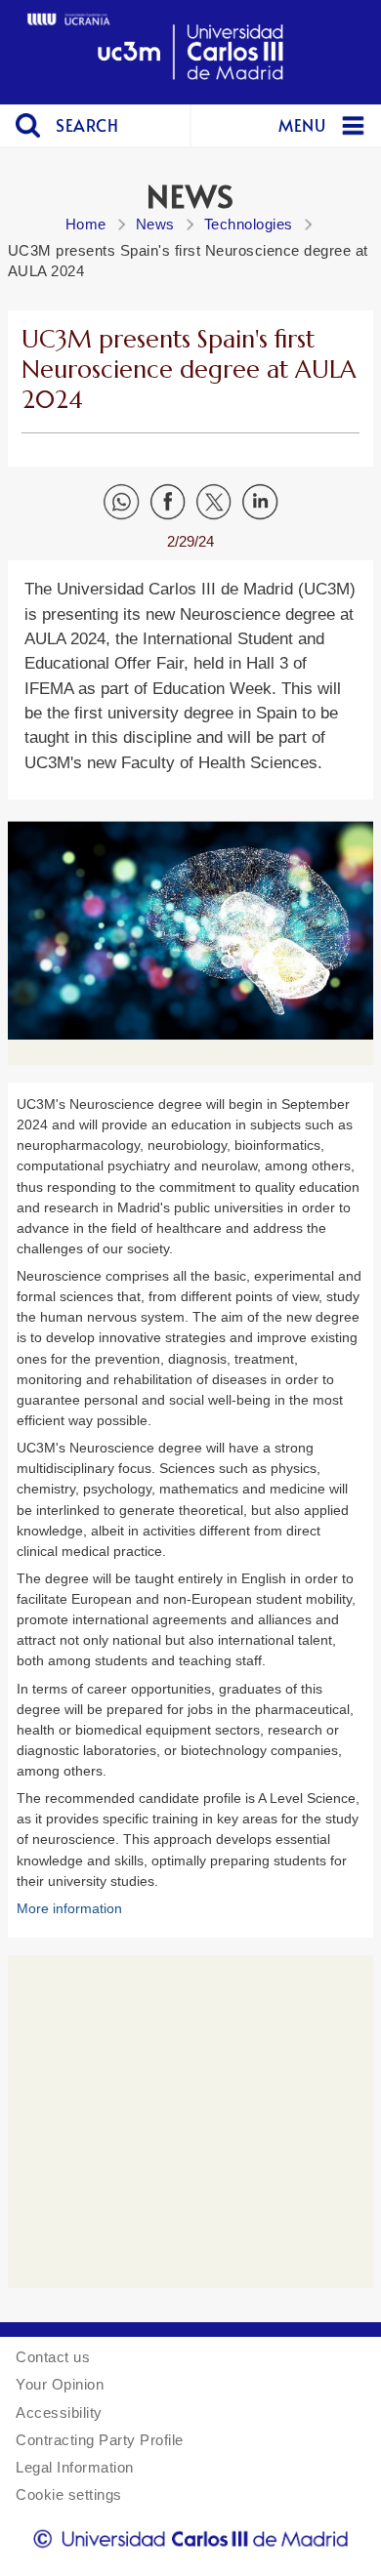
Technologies (249, 224)
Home (86, 224)
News (155, 224)
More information (69, 1908)
